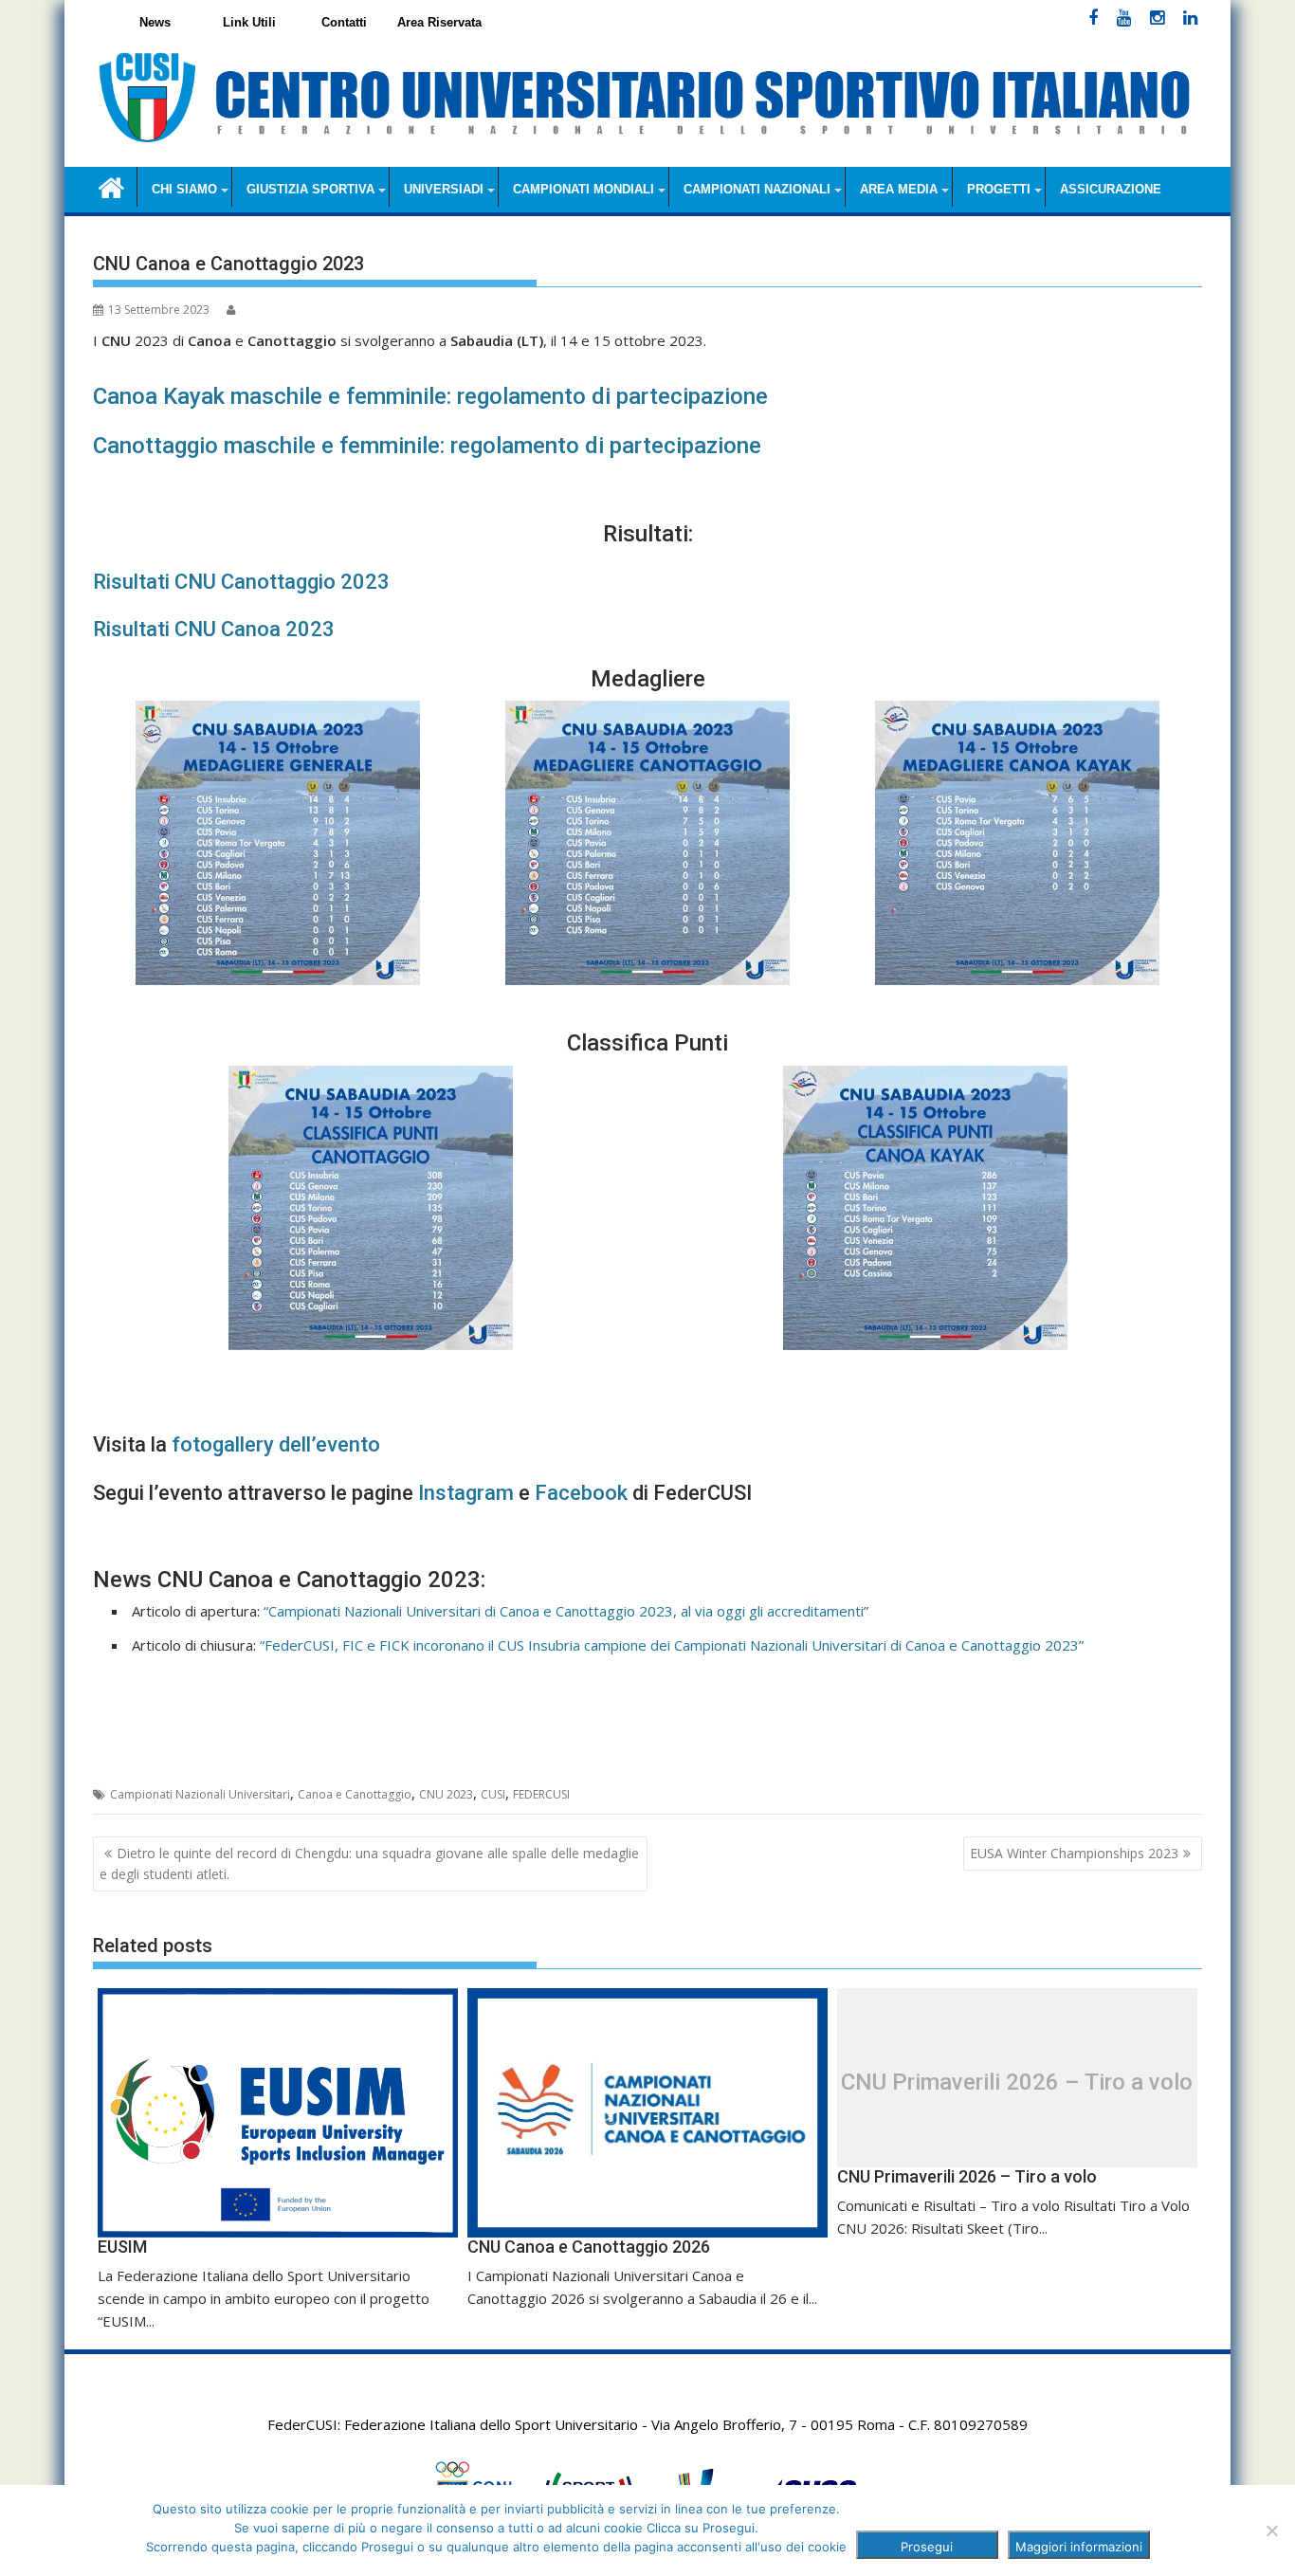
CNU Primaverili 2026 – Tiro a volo (1017, 2082)
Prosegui (927, 2547)
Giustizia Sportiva (310, 189)
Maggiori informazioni (1079, 2547)
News (155, 22)
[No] (1271, 2530)
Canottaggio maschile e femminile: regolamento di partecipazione (427, 446)
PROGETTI (999, 189)
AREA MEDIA (899, 189)
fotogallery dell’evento (276, 1444)
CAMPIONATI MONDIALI (584, 189)
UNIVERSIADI (444, 189)
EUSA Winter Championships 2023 (1074, 1853)
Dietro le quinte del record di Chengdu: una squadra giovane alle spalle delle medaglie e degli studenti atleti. (369, 1863)
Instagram (466, 1493)
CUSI (493, 1794)
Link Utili (249, 22)
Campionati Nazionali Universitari (200, 1794)
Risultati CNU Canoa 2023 (214, 629)
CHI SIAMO (184, 189)
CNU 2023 (446, 1794)
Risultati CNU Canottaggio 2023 (241, 582)
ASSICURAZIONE (1111, 189)
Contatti (344, 22)
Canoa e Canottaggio (355, 1794)
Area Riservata (439, 22)
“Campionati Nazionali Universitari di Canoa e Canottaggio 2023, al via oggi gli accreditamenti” (566, 1611)
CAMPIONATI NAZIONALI (757, 189)
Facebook (581, 1493)
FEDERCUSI (541, 1794)
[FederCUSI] (111, 186)
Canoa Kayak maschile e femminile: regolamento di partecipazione (430, 396)
